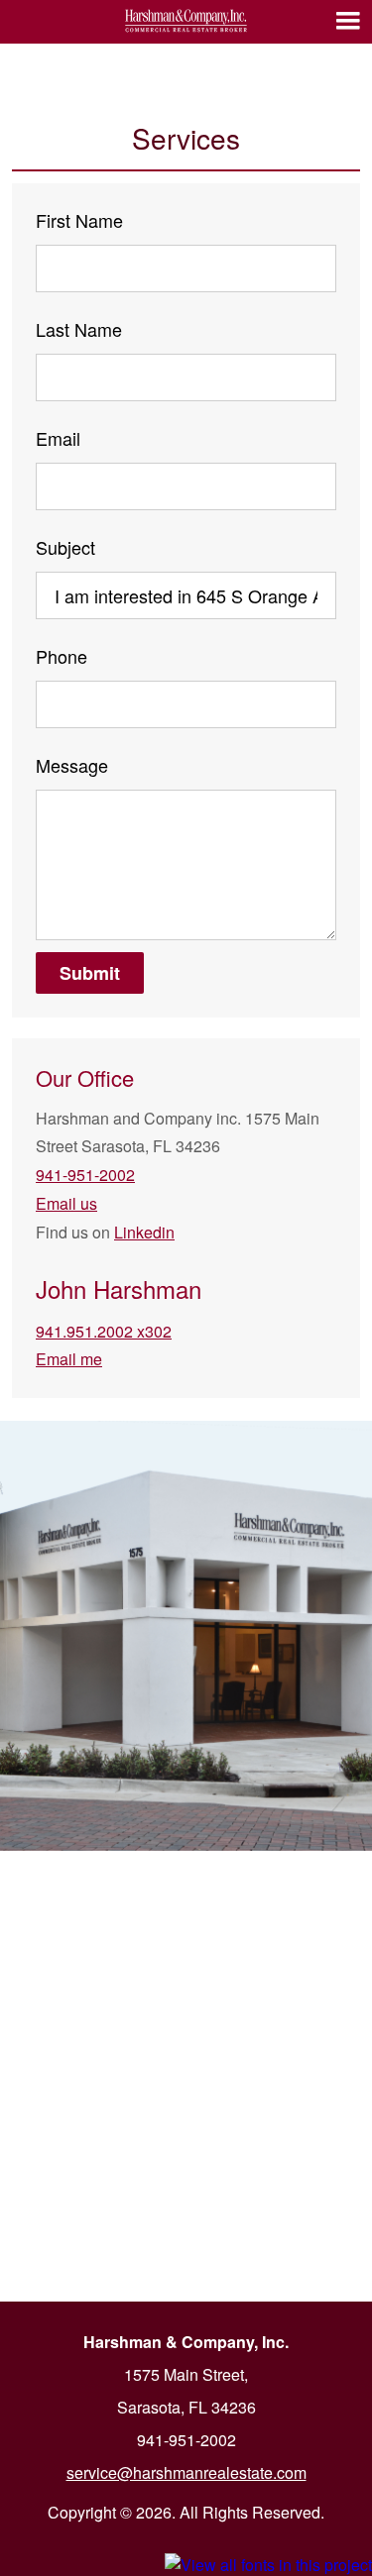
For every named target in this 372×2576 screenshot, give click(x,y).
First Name (79, 220)
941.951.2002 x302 (104, 1331)
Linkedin (144, 1232)
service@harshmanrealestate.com (186, 2472)
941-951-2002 (85, 1175)
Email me (69, 1359)
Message (72, 765)
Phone (62, 656)
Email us (66, 1203)
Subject (65, 547)
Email (58, 438)
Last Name (79, 329)
